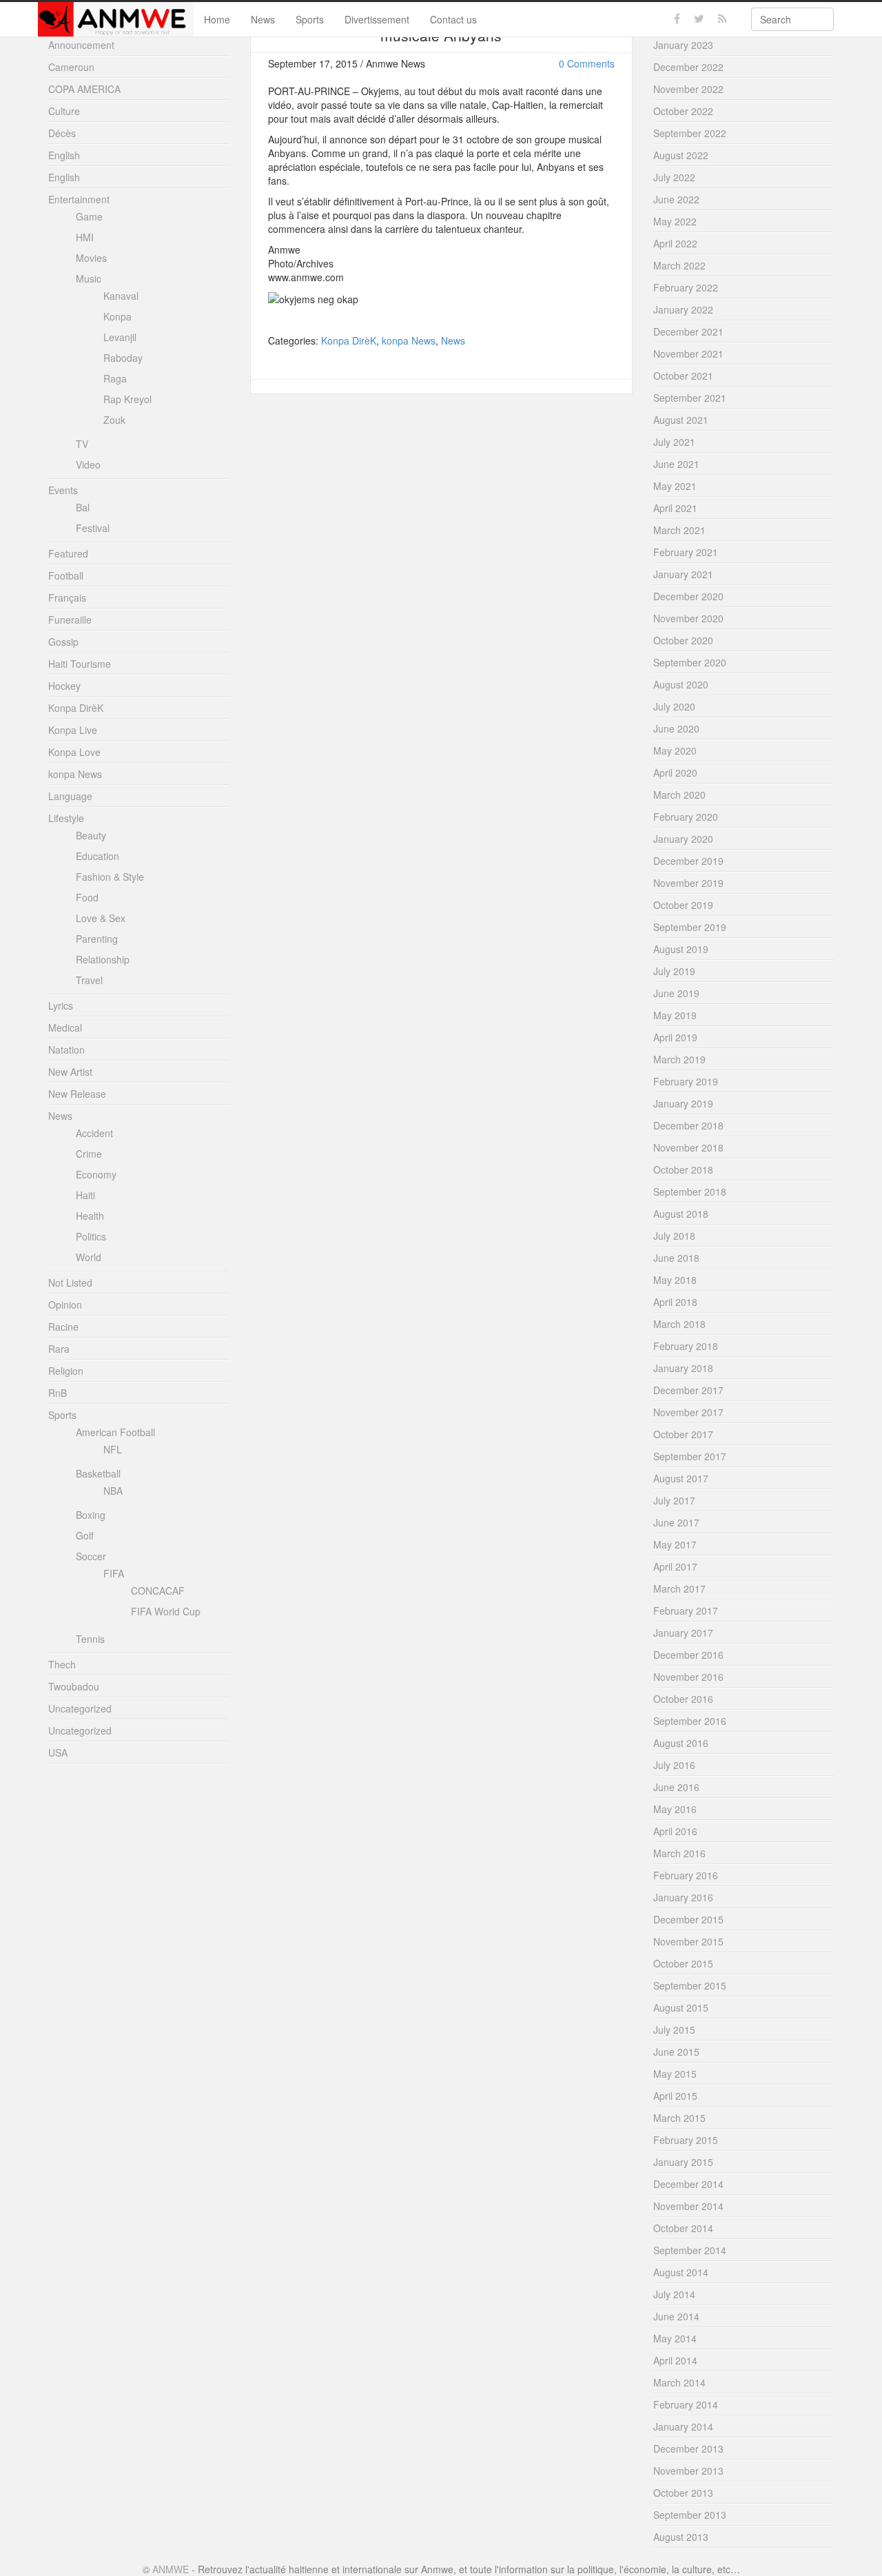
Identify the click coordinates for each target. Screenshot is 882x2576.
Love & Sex (101, 918)
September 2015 (690, 1985)
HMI (85, 237)
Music (89, 278)
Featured (68, 553)
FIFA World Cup (166, 1611)
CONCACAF (158, 1591)
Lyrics (61, 1005)
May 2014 (675, 2338)
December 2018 (688, 1125)
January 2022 (683, 309)
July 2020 (674, 706)
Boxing (91, 1515)
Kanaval (121, 296)
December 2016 (688, 1655)
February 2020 (686, 817)
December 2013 (688, 2449)
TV (82, 444)
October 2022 (683, 111)
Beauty (91, 835)
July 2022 (674, 177)
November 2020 (688, 618)
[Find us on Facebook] (677, 19)
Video (88, 464)
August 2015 (681, 2007)
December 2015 (688, 1919)
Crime (89, 1154)
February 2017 (686, 1611)
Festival (93, 528)
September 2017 (690, 1456)
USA (58, 1752)
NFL (113, 1449)
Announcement (81, 45)
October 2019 (683, 905)
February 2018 (686, 1346)
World (89, 1257)
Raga (115, 378)
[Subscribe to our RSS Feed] (722, 19)
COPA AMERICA (84, 89)
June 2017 (676, 1522)
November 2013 (688, 2471)
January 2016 (683, 1897)
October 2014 (683, 2228)
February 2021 (686, 552)
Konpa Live (73, 730)
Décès (62, 133)
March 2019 (679, 1059)
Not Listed (70, 1282)
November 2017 (688, 1412)
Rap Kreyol (127, 399)
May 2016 (675, 1809)
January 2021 (683, 574)
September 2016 (690, 1721)
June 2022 (676, 199)
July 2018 (674, 1236)
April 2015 (675, 2096)
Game (89, 216)
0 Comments (587, 63)
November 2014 (688, 2206)
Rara (59, 1349)
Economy (96, 1174)
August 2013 (681, 2537)
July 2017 (674, 1500)
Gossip (63, 642)
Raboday (123, 358)
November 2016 (688, 1677)
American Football (115, 1432)
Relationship (103, 959)
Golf (85, 1535)
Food (87, 897)
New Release (77, 1094)
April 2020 (675, 773)
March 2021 (679, 530)
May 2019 (675, 1015)
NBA (113, 1491)
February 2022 (686, 287)
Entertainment (79, 199)
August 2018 (681, 1214)
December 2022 (688, 67)
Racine (63, 1327)
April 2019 (675, 1037)
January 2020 (683, 839)
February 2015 (686, 2140)
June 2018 (676, 1258)
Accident (94, 1133)
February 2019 (686, 1081)
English (64, 155)
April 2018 (675, 1302)
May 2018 (675, 1280)
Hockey (64, 686)
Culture (64, 111)
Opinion (65, 1305)
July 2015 (674, 2030)
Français (67, 597)
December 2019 (688, 861)
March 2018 (679, 1324)
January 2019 (683, 1103)
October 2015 (683, 1963)
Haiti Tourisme (80, 664)
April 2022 (675, 243)
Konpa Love (74, 752)
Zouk (114, 420)
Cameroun (71, 67)
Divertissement (377, 19)
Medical (65, 1028)
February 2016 (686, 1875)
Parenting (97, 939)
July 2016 (674, 1765)
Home (217, 19)
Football (66, 575)
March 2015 (679, 2118)
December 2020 (688, 596)
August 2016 (681, 1743)
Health (90, 1216)
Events (63, 490)
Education (98, 856)
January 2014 (683, 2426)
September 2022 (690, 133)
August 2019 (681, 949)
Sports (310, 19)
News (263, 19)
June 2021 (676, 464)
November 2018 (688, 1147)
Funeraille (70, 620)
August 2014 (681, 2272)
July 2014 (674, 2294)
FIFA (114, 1573)
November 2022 (688, 89)
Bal (83, 507)
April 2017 (675, 1566)
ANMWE (171, 2569)
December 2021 (688, 331)
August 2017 (681, 1478)
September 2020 (690, 662)
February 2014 (686, 2404)
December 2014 (688, 2184)
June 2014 (676, 2316)
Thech (62, 1664)
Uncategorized (80, 1708)
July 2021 (674, 442)
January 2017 (683, 1633)
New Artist (70, 1072)
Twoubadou (74, 1686)
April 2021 (675, 508)
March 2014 (679, 2382)
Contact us (453, 19)
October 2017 (683, 1434)
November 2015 (688, 1941)
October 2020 (683, 640)
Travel (89, 980)
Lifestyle (66, 818)
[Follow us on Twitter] (699, 19)
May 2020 (675, 750)
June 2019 (676, 993)
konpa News (409, 340)
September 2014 (690, 2250)
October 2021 (683, 376)
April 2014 (675, 2360)
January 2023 (683, 45)
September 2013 (690, 2515)
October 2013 (683, 2493)
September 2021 (690, 398)
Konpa (117, 316)
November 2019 (688, 883)
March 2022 (679, 265)
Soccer (91, 1556)
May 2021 (675, 486)
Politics (91, 1236)
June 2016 (676, 1787)
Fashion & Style (110, 877)
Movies (91, 258)
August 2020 (681, 684)
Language (70, 796)
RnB (58, 1393)
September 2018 (690, 1192)
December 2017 (688, 1390)
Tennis (90, 1639)
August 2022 (681, 155)
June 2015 (676, 2052)
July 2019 (674, 971)
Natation (66, 1050)
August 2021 (681, 420)
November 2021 (688, 354)
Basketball (98, 1473)
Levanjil (120, 337)
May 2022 (675, 221)
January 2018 (683, 1368)
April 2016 (675, 1831)
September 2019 (690, 927)
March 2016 (679, 1853)
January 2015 (683, 2162)
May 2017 (675, 1544)
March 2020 (679, 795)
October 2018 (683, 1169)
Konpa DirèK (349, 340)
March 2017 (679, 1588)
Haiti (85, 1195)
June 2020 (676, 728)
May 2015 (675, 2074)
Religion (66, 1371)
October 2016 (683, 1699)
